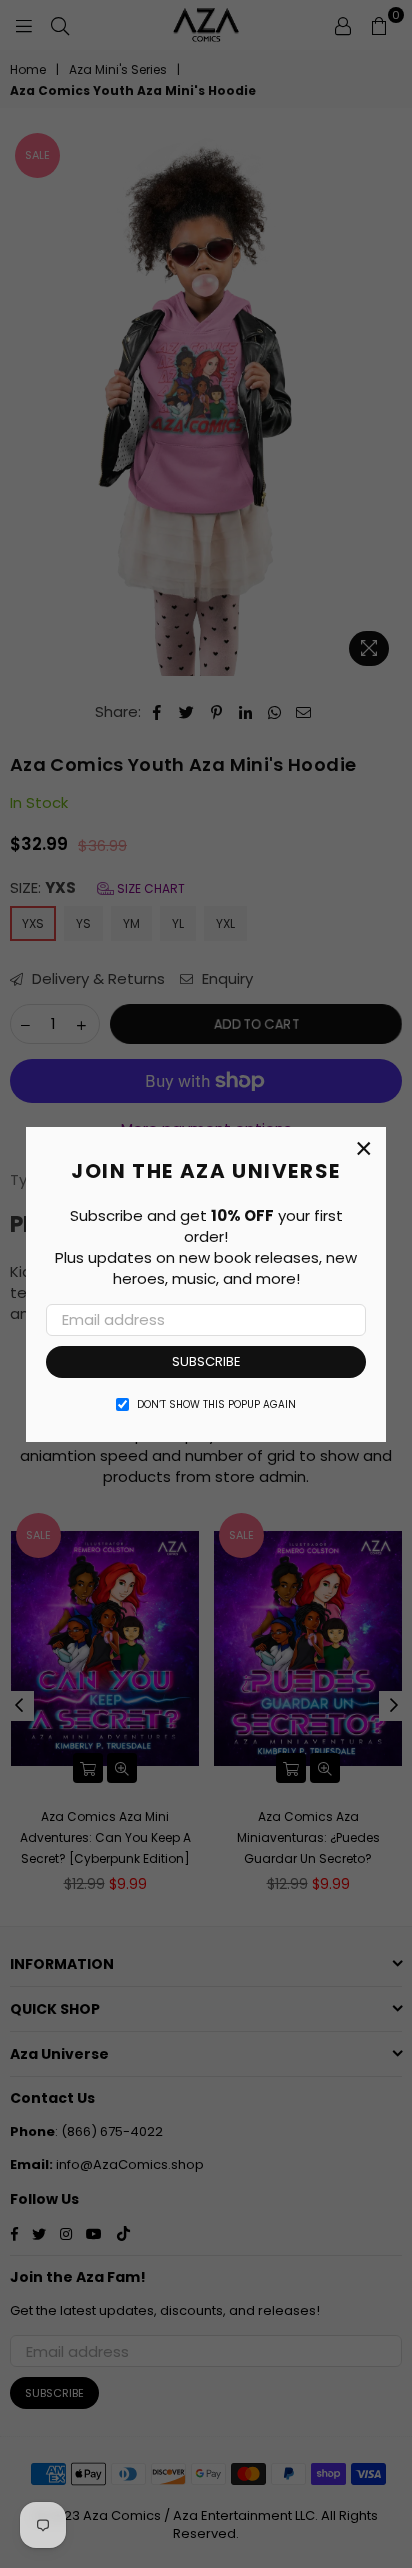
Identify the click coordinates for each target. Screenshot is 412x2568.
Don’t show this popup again (216, 1405)
